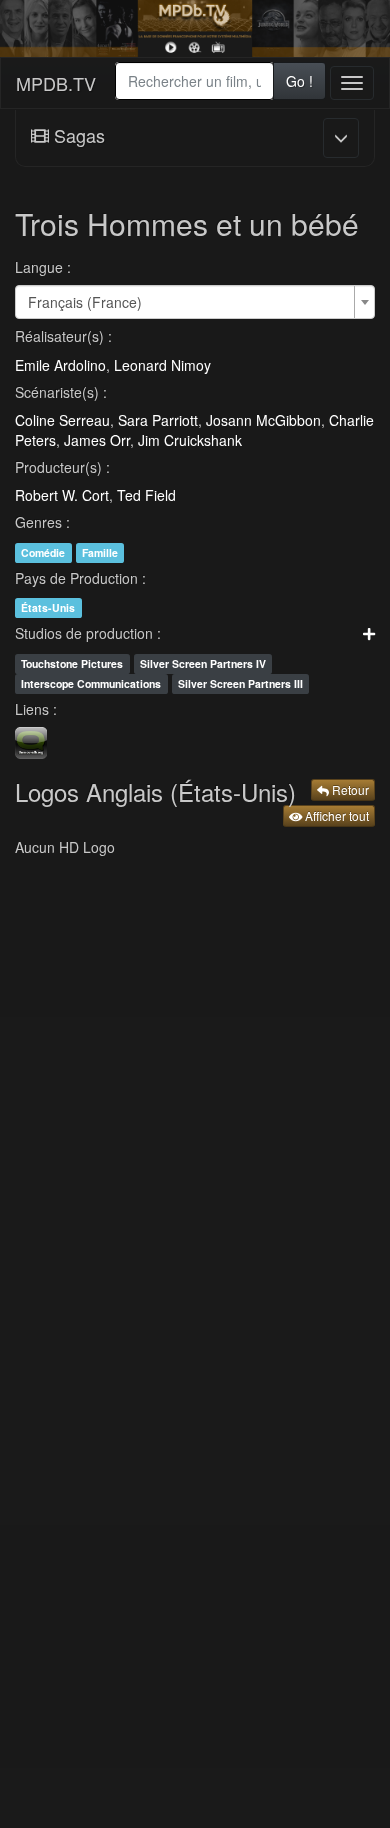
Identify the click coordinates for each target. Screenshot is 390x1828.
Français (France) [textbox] (85, 302)
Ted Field (146, 495)
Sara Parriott (158, 420)
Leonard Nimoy (162, 365)
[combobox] (194, 81)
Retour (349, 789)
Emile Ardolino (60, 365)
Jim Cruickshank (190, 440)
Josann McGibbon (263, 420)
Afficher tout (335, 815)
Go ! (299, 81)
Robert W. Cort (62, 495)
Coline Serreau (62, 420)
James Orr (97, 440)
